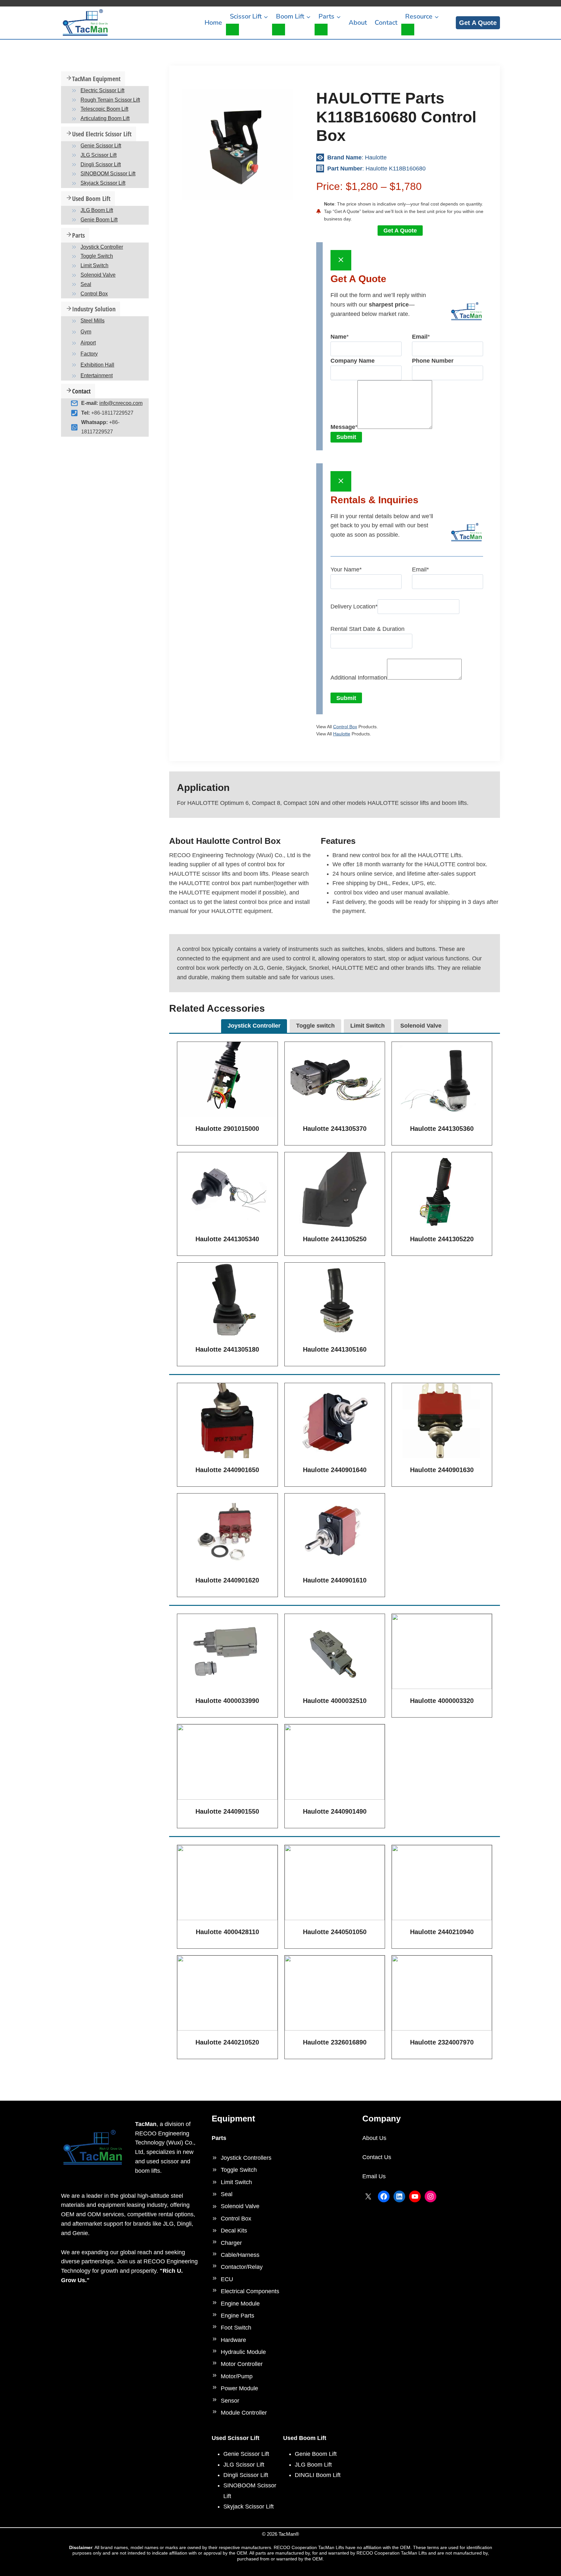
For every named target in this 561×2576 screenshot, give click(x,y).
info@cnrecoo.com (121, 403)
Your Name (346, 569)
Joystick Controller (102, 247)
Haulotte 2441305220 (442, 1239)
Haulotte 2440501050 (335, 1932)
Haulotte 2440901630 (442, 1470)
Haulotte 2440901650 (227, 1470)
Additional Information (359, 678)
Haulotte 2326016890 (335, 2042)
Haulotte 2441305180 (227, 1349)
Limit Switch (94, 265)
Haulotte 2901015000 (227, 1129)
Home (213, 23)
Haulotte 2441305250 (335, 1239)
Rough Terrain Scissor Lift (110, 100)
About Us (374, 2138)
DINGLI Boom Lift (318, 2475)
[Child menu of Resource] (408, 30)
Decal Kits (234, 2231)
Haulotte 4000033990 (227, 1701)
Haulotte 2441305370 (335, 1129)
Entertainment (97, 376)
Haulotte (342, 734)
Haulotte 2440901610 (335, 1580)
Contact (386, 23)
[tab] (254, 1026)
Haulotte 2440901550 (227, 1811)
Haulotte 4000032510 (335, 1701)
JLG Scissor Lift (99, 155)
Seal (86, 284)
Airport (88, 343)
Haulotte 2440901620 (227, 1580)
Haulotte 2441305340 (227, 1239)
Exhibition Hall (97, 365)
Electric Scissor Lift (102, 90)
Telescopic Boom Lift (104, 109)
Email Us (374, 2176)
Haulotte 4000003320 (442, 1701)
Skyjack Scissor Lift (103, 183)
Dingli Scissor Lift (101, 164)
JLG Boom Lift (97, 210)
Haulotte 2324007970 (442, 2042)
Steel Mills (93, 321)
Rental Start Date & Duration (368, 629)
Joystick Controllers (246, 2158)
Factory (89, 354)
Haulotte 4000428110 (227, 1932)
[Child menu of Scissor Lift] (232, 30)
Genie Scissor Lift (101, 146)
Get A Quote (478, 23)
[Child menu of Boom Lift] (279, 30)
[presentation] (227, 1079)
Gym (86, 332)
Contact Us (377, 2157)
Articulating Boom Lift (105, 118)
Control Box (345, 727)
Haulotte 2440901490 (335, 1811)
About (358, 23)
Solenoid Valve (98, 275)
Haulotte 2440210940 (442, 1932)
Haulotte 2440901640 (335, 1470)
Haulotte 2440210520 (227, 2042)
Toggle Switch (97, 256)
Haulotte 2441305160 (335, 1349)
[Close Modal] (341, 260)
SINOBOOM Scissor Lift (108, 174)
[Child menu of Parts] (321, 30)
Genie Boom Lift (99, 220)
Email (420, 569)
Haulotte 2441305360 (442, 1129)
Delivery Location (354, 606)
